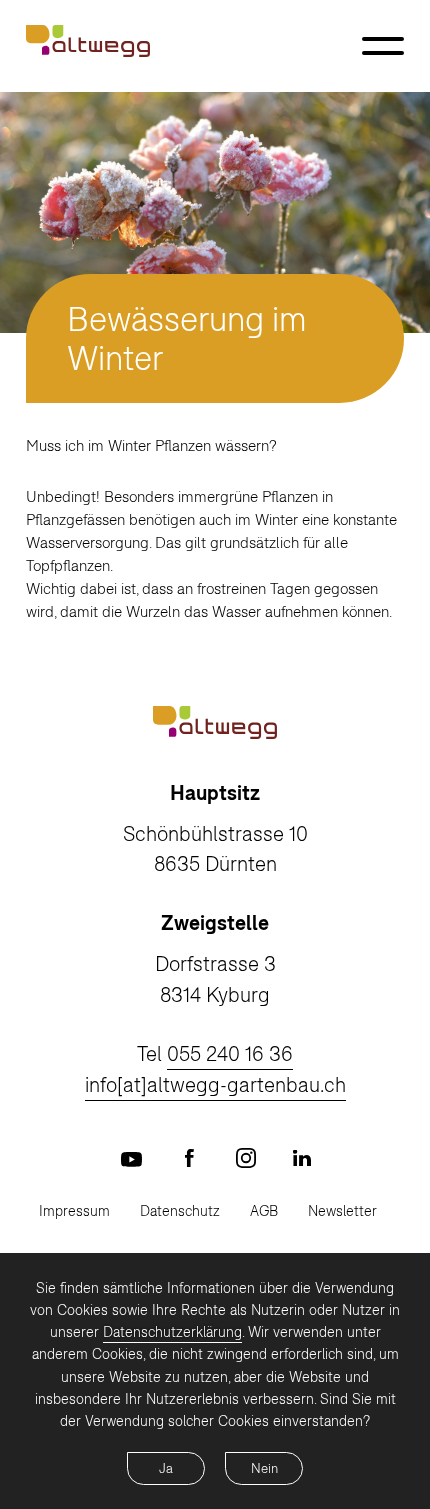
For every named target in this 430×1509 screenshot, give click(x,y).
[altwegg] (88, 41)
